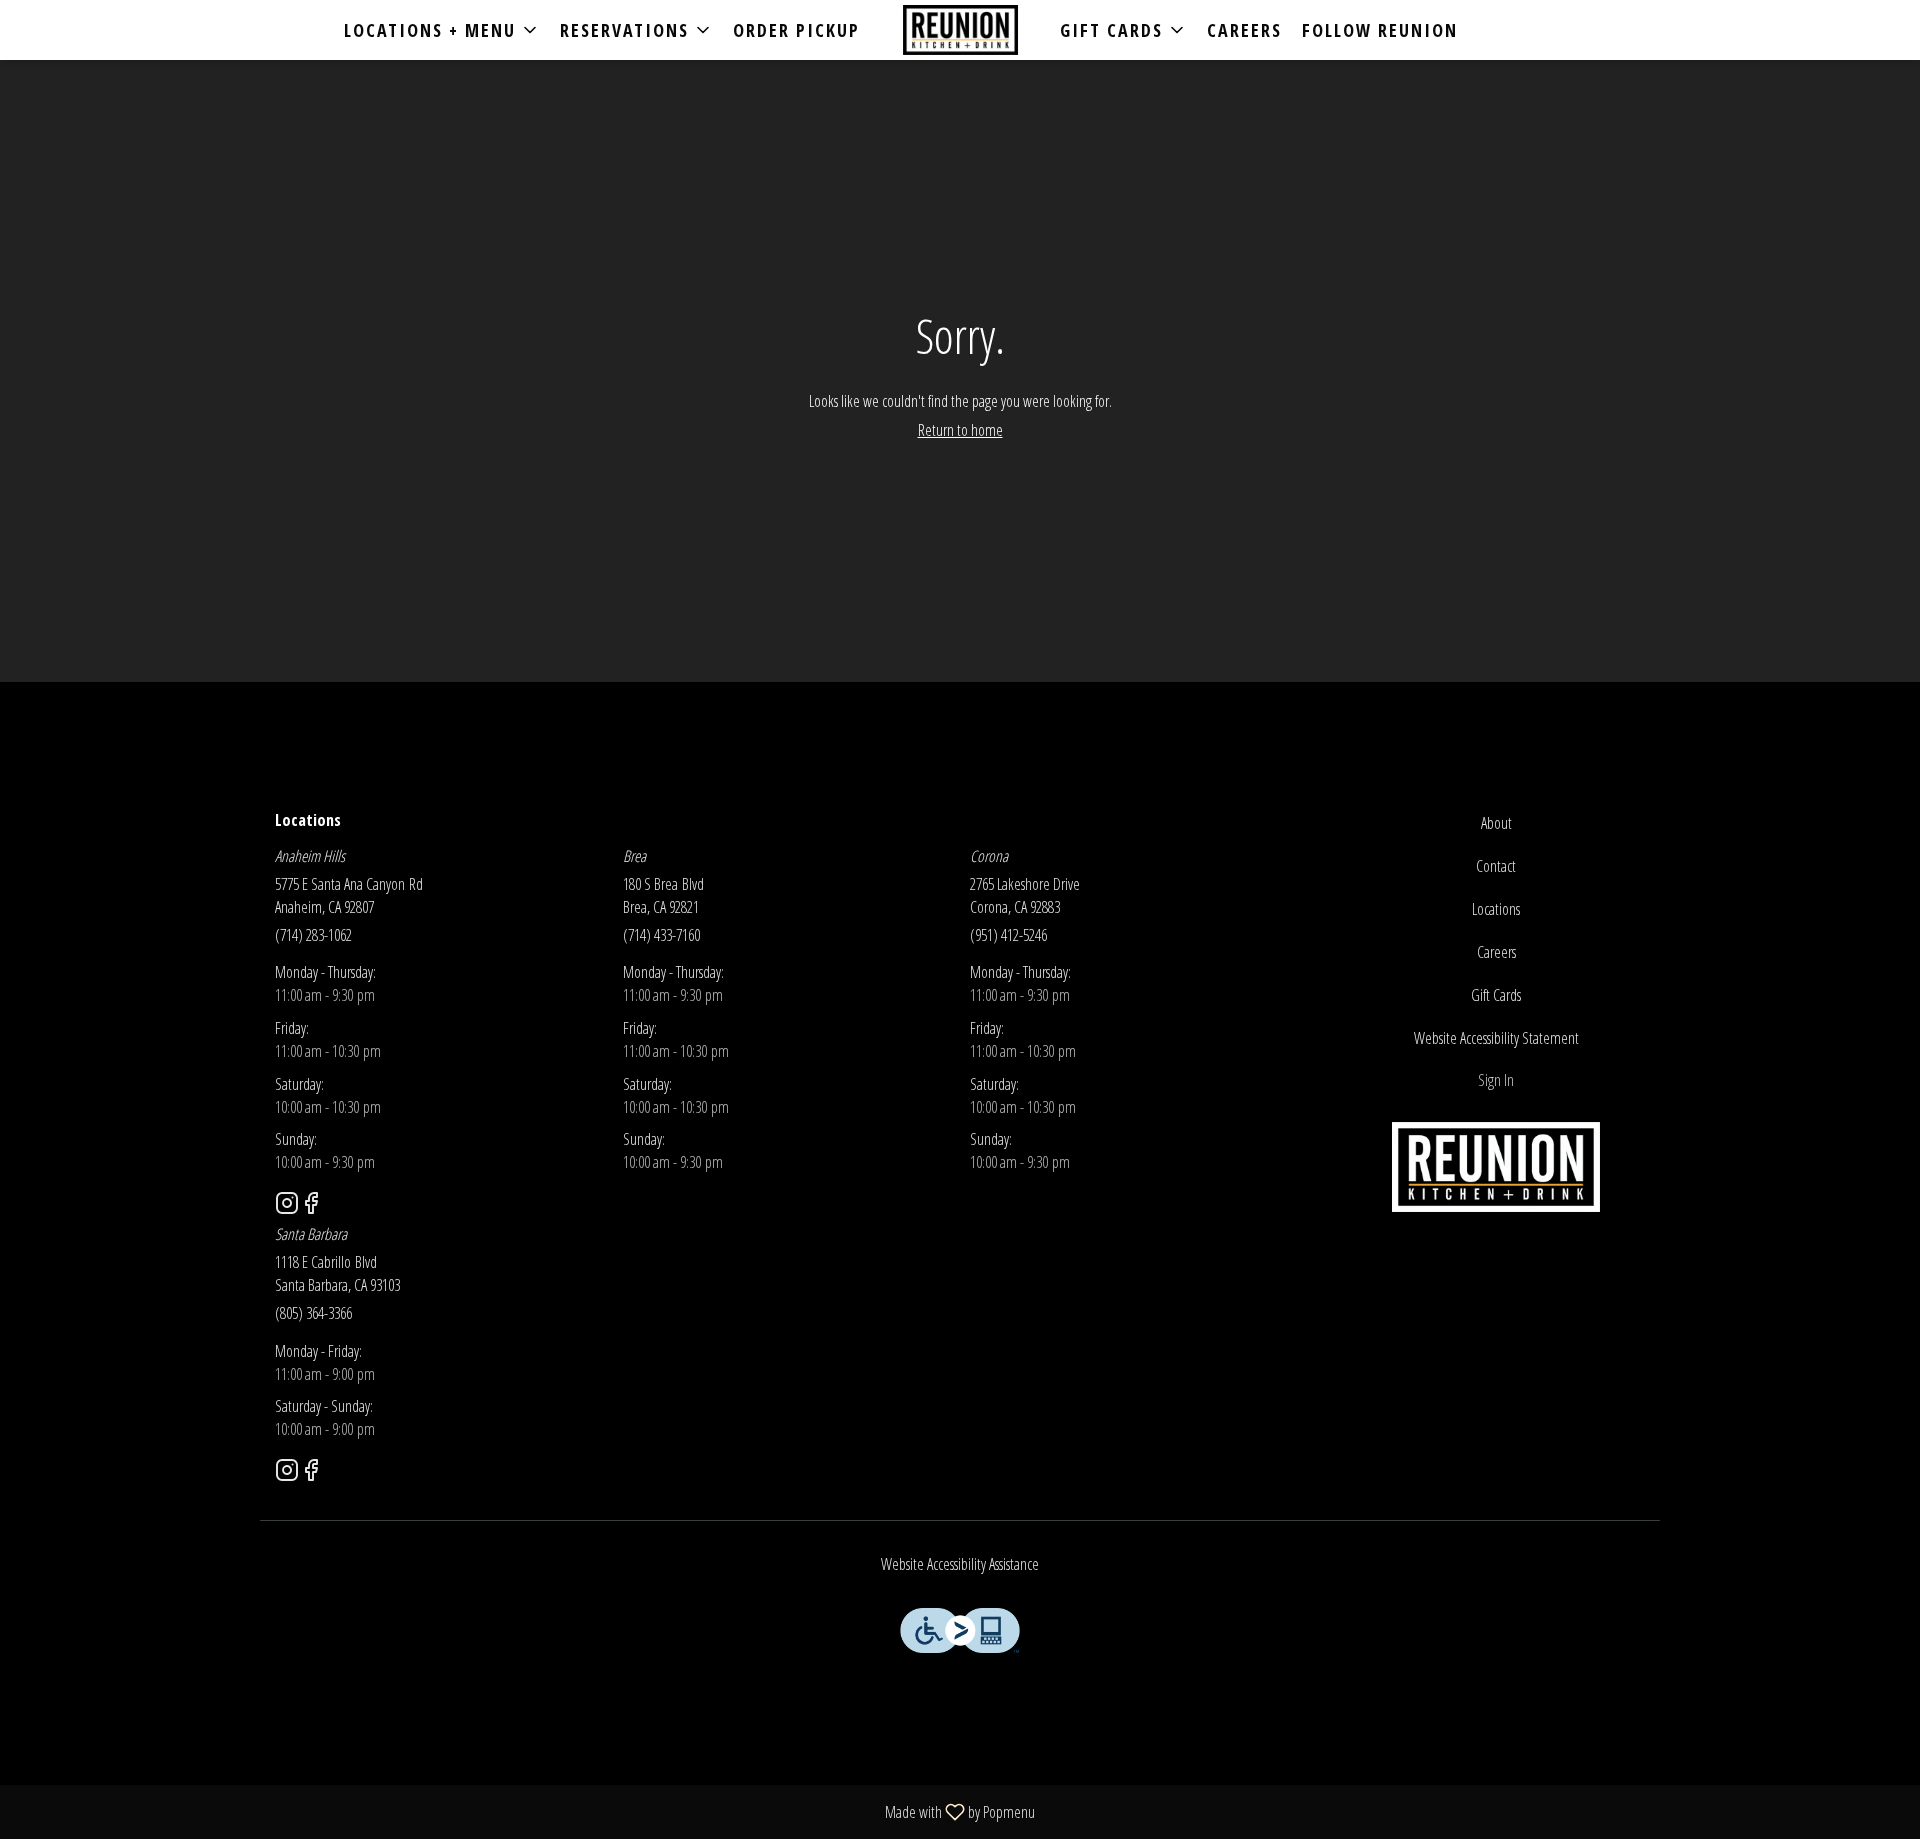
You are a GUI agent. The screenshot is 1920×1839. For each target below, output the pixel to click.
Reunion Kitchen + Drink (1497, 1167)
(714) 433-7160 (661, 935)
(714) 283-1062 (313, 935)
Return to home (960, 430)
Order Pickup (796, 30)
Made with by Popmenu (525, 1811)
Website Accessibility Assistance (960, 1564)
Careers (1244, 30)
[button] (442, 30)
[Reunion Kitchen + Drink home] (960, 30)
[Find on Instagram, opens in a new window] (287, 1205)
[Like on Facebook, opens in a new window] (311, 1205)
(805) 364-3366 (313, 1313)
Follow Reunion (1380, 30)
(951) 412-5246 (1008, 935)
